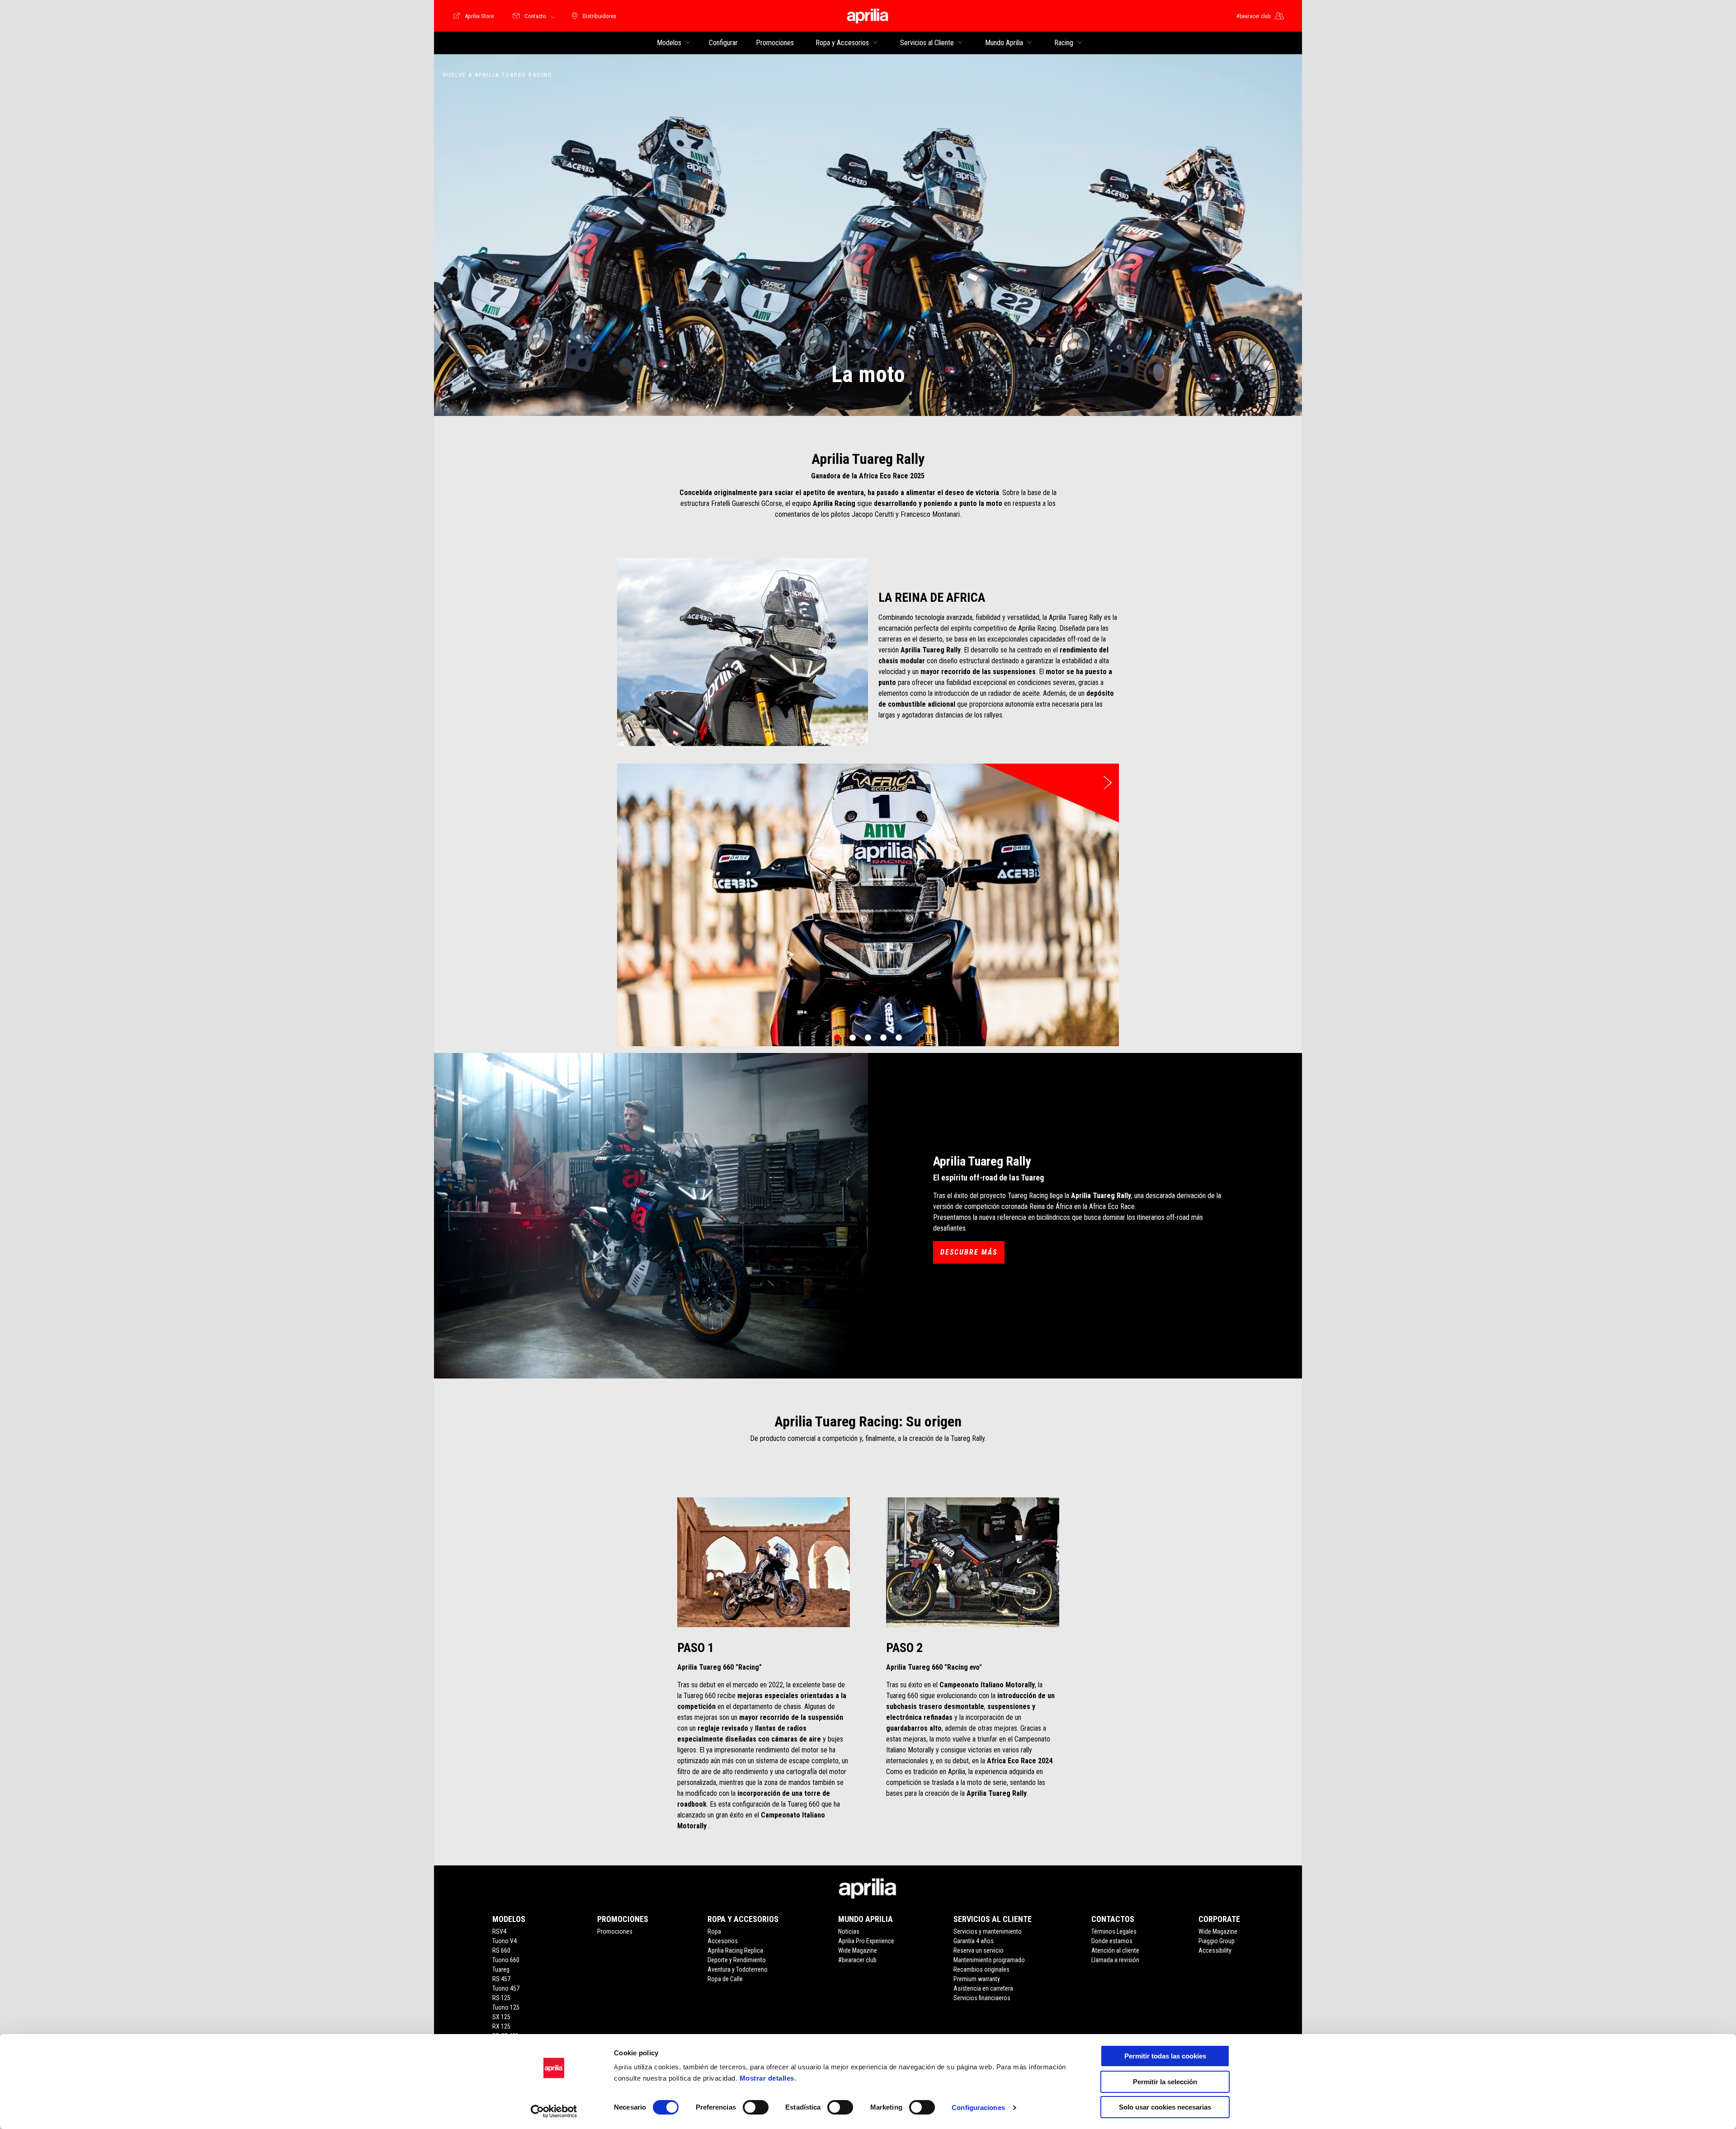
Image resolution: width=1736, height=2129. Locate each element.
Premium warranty (977, 1979)
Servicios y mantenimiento (988, 1931)
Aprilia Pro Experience (866, 1941)
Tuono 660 (506, 1960)
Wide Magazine (858, 1950)
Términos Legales (1114, 1931)
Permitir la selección (1165, 2082)
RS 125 (501, 1998)
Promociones (615, 1931)
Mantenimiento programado (989, 1960)
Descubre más (969, 1252)
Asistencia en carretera (983, 1988)
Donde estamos (1112, 1941)
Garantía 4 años (974, 1941)
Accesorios (723, 1941)
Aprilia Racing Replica (735, 1950)
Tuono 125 (506, 2007)
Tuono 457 (506, 1988)
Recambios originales (981, 1969)
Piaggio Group (1217, 1941)
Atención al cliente (1115, 1950)
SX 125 (501, 2017)
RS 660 (501, 1950)
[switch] (756, 2107)
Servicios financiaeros (982, 1998)
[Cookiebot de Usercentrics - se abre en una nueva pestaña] (554, 2111)
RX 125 (501, 2026)
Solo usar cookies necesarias (1165, 2107)
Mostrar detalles (767, 2078)
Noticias (849, 1931)
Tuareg (501, 1969)
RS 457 (501, 1979)
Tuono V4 (505, 1941)
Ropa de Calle (725, 1979)
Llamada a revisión (1115, 1960)
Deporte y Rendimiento (737, 1960)
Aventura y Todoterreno (738, 1969)
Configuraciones (978, 2108)
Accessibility (1215, 1950)
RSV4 (499, 1931)
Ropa (714, 1931)
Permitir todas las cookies (1165, 2056)
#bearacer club (857, 1960)
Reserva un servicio (979, 1950)
